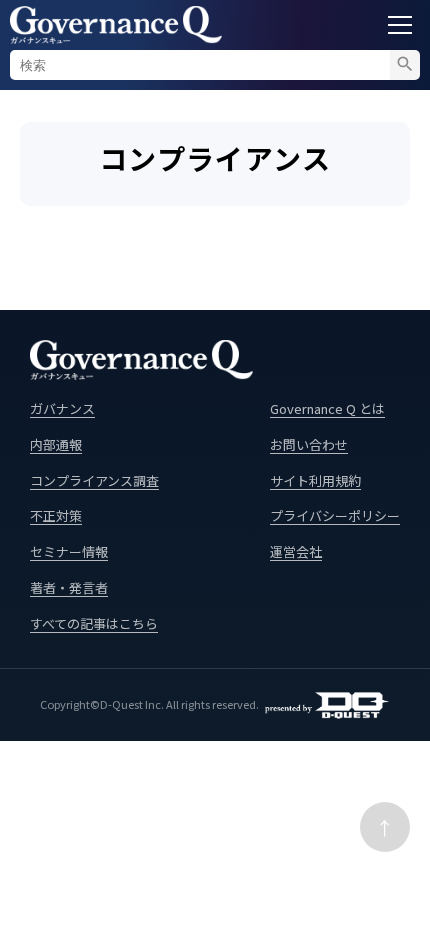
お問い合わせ (309, 444)
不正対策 (56, 515)
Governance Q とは (327, 408)
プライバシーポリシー (335, 515)
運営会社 (296, 551)
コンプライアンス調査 (94, 480)
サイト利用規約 (315, 480)
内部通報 (56, 444)
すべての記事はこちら (94, 623)
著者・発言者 (69, 587)
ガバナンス (62, 408)
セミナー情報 (69, 551)
